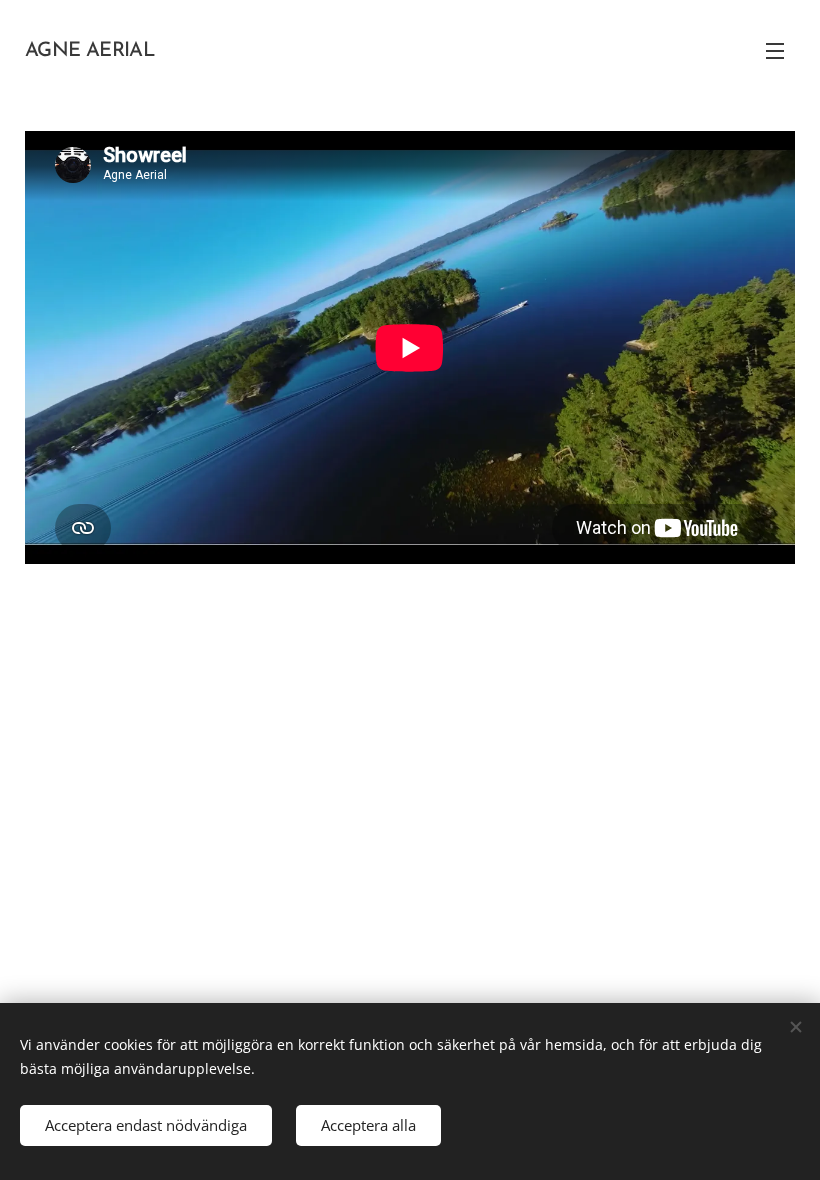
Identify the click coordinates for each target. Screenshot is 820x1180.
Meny (775, 50)
